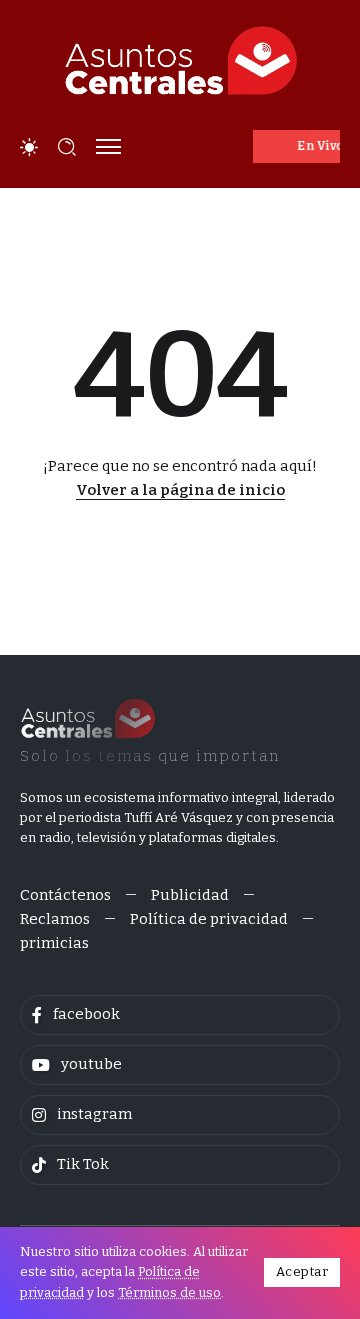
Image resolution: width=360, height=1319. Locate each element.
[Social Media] (180, 1015)
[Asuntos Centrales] (180, 61)
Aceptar (302, 1271)
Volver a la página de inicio (180, 490)
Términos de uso (169, 1292)
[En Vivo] (297, 146)
